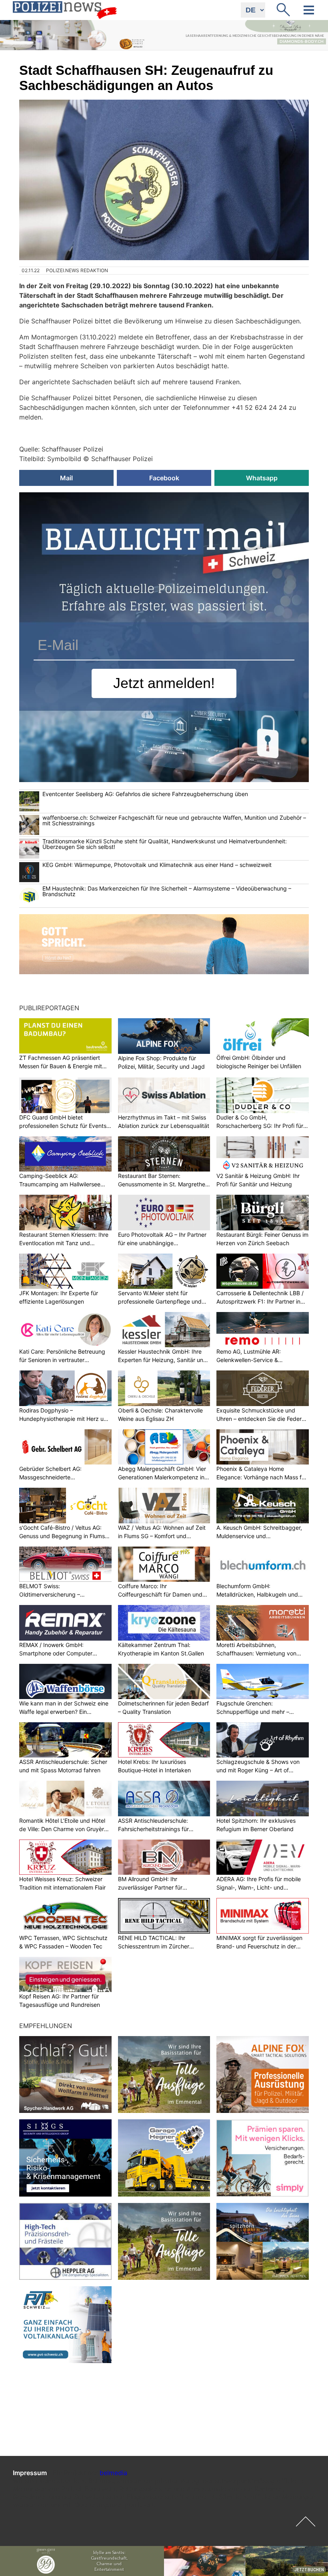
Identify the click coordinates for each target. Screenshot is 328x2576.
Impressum (30, 2473)
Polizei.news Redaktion (77, 270)
